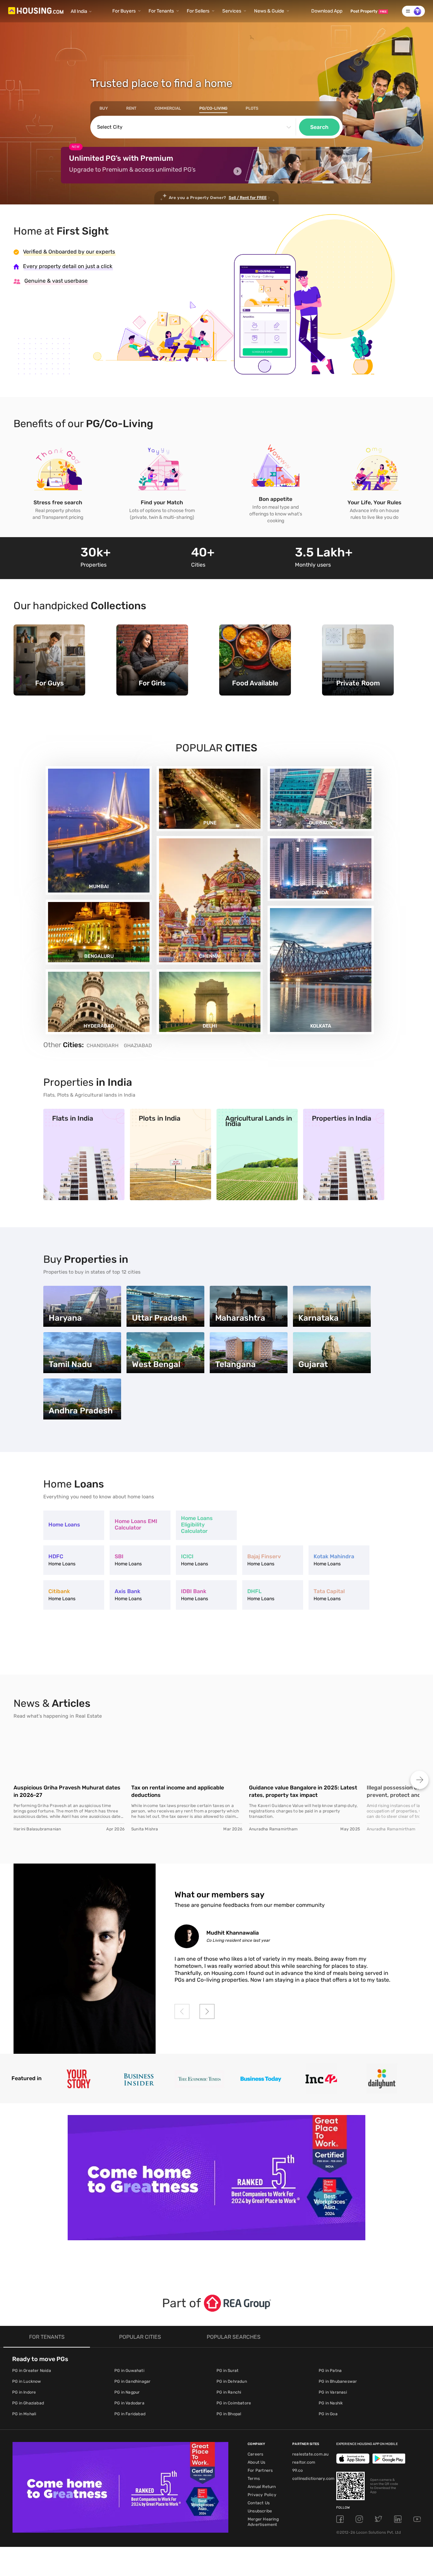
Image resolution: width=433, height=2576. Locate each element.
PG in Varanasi (333, 2392)
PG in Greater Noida (32, 2371)
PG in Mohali (24, 2414)
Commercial (168, 108)
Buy (104, 108)
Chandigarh (102, 1045)
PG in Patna (330, 2371)
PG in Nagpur (127, 2392)
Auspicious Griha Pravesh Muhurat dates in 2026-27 (67, 1791)
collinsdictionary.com (313, 2479)
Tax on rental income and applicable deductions (178, 1791)
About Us (257, 2462)
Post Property (369, 11)
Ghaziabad (138, 1045)
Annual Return (262, 2487)
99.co (298, 2470)
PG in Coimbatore (234, 2403)
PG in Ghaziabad (28, 2403)
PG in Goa (328, 2414)
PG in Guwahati (129, 2371)
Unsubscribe (260, 2511)
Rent (131, 108)
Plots (252, 108)
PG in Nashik (331, 2403)
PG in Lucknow (27, 2381)
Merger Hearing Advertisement (263, 2522)
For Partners (260, 2470)
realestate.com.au (310, 2454)
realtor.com (304, 2462)
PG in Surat (227, 2371)
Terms (254, 2479)
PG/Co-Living (213, 108)
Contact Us (259, 2503)
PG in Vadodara (129, 2403)
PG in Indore (24, 2392)
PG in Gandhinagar (132, 2381)
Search (319, 127)
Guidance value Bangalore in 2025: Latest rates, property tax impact (303, 1791)
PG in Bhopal (229, 2414)
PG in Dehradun (232, 2381)
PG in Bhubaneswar (338, 2381)
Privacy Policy (262, 2495)
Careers (255, 2454)
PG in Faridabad (130, 2414)
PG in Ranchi (229, 2392)
